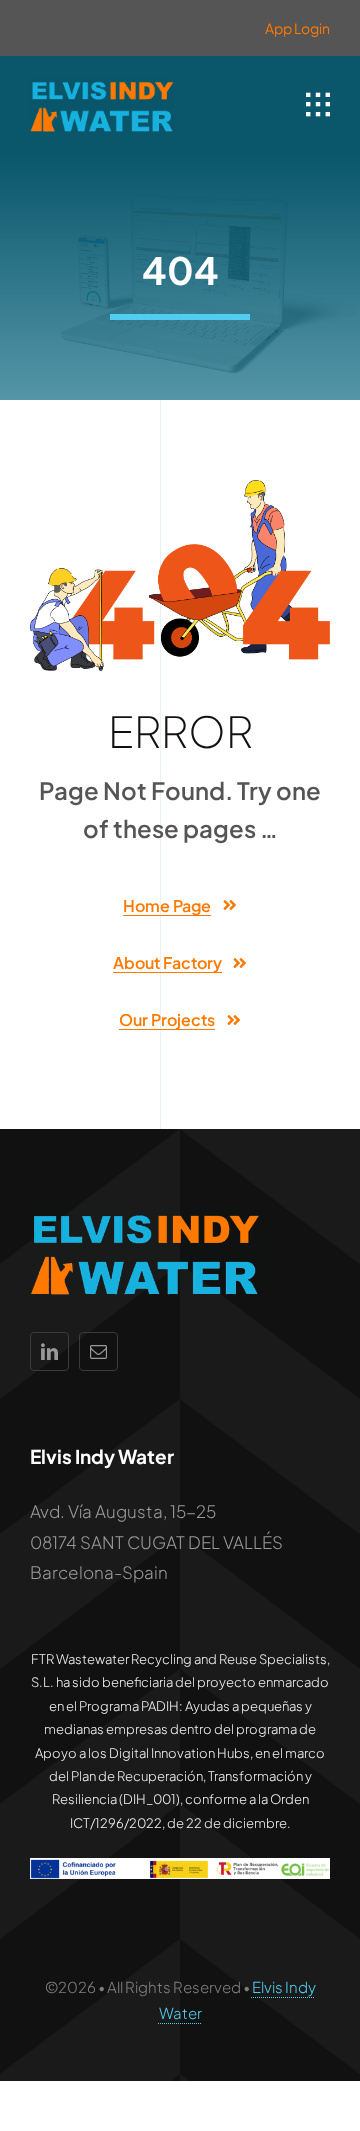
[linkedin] (49, 1351)
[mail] (98, 1351)
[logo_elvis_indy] (102, 86)
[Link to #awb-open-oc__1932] (318, 105)
